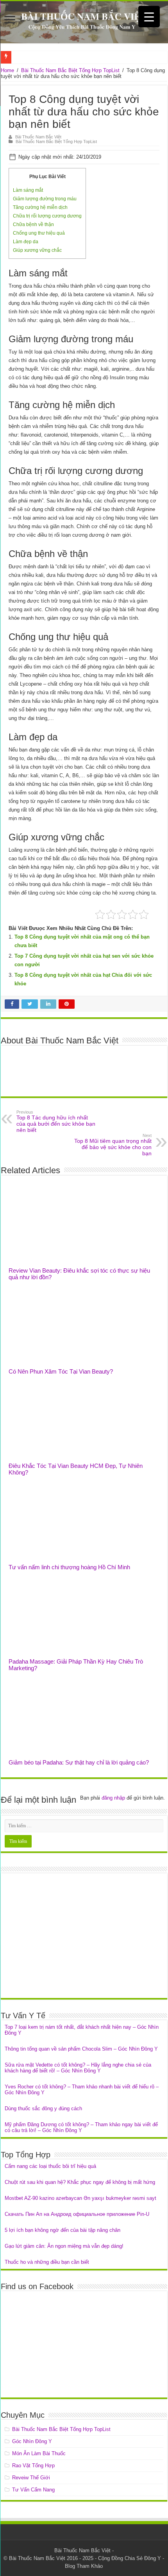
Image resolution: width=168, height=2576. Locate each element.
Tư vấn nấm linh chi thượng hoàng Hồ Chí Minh (69, 1567)
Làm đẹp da (26, 242)
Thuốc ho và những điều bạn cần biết (47, 2262)
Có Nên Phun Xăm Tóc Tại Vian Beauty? (61, 1371)
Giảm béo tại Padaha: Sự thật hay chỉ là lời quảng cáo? (79, 1762)
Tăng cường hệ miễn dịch (40, 207)
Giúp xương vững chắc (37, 250)
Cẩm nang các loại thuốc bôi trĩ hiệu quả (50, 2166)
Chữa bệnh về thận (33, 225)
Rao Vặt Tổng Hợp (33, 2465)
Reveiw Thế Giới (31, 2478)
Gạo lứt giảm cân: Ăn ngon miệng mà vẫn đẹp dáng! (64, 2246)
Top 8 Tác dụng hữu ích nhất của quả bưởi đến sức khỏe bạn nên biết (56, 1121)
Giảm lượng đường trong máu (45, 199)
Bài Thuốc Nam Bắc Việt (38, 137)
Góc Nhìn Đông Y (32, 2441)
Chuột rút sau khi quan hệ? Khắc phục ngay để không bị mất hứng (80, 2182)
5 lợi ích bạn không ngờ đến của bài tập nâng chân (63, 2230)
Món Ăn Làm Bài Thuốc (39, 2453)
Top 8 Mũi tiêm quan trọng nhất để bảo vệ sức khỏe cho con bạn (113, 1145)
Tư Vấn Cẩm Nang (33, 2490)
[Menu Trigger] (149, 17)
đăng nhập (113, 1798)
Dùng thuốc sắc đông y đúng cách (43, 2108)
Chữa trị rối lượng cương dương (47, 216)
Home (7, 70)
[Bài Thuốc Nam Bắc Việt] (84, 22)
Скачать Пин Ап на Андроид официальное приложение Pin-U (77, 2214)
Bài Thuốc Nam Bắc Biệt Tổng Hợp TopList (70, 70)
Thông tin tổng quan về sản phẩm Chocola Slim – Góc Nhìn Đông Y (81, 2049)
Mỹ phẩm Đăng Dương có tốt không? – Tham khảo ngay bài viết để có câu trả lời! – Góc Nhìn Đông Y (81, 2127)
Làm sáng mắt (28, 190)
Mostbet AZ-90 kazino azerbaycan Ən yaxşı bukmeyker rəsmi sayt (80, 2198)
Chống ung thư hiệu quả (39, 233)
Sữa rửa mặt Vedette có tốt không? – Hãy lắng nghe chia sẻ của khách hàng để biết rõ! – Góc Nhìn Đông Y (78, 2068)
